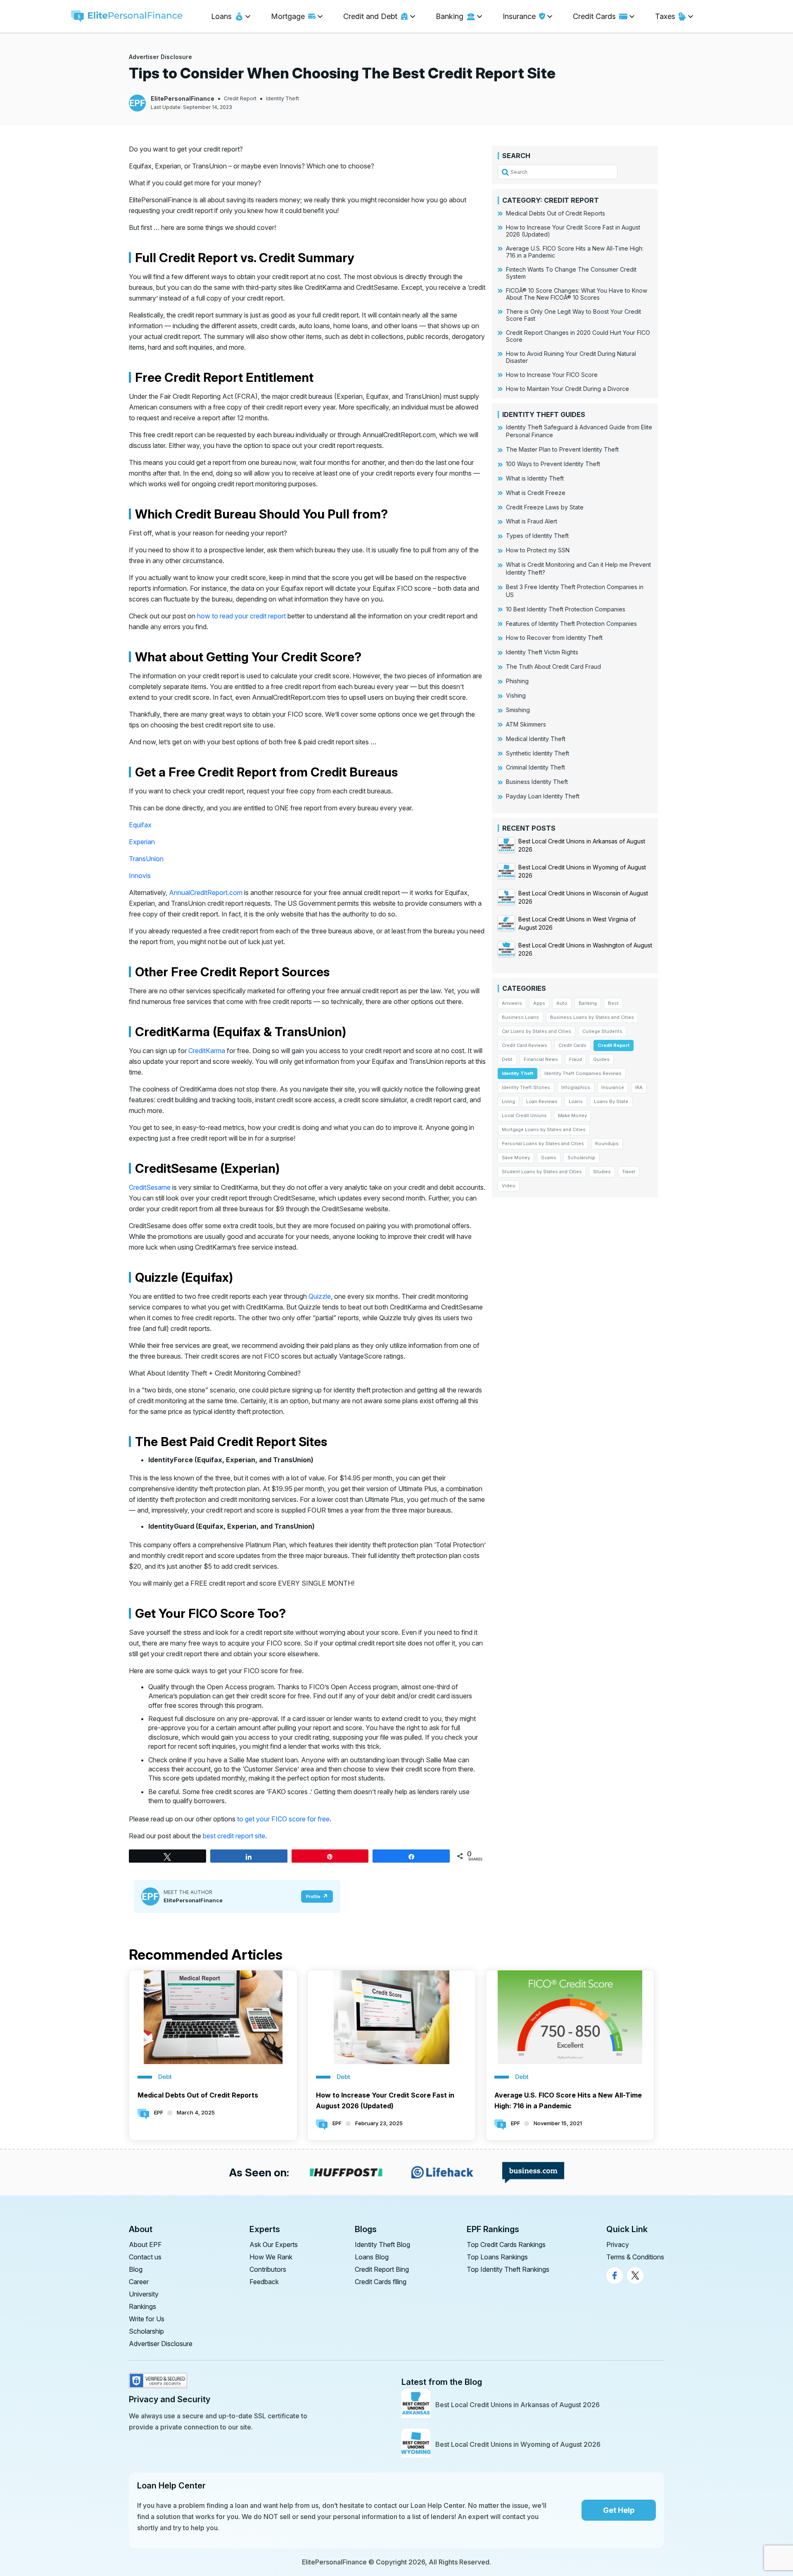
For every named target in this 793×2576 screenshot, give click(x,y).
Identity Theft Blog (382, 2245)
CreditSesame (150, 1187)
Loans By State (611, 1101)
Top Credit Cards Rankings (506, 2245)
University (144, 2294)
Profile (313, 1896)
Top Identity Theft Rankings (508, 2269)
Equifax (140, 825)
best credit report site (234, 1836)
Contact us (145, 2257)
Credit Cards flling (381, 2282)
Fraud (576, 1059)
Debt (507, 1059)
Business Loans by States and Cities (592, 1017)
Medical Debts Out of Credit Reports (198, 2095)
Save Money (516, 1158)
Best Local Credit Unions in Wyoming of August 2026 (518, 2444)
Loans (576, 1101)
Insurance (613, 1087)
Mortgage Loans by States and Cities (544, 1129)
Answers (512, 1003)
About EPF (145, 2245)
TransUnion (146, 859)
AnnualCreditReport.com (206, 893)
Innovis (140, 876)
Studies (602, 1172)
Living (508, 1101)
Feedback (264, 2282)
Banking (588, 1003)
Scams (549, 1158)
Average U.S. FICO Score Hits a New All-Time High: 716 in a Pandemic (568, 2100)
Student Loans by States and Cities (542, 1172)
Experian (142, 842)
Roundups (607, 1144)
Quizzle (320, 1296)
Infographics (576, 1087)
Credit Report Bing (382, 2269)
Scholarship (581, 1158)
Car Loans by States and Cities (537, 1031)
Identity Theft (283, 98)
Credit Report (240, 98)
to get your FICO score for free (283, 1819)
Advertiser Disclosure (160, 57)
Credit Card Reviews (525, 1045)
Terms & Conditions (635, 2257)
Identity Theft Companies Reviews (583, 1073)
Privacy (618, 2245)
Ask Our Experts (274, 2245)
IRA (639, 1087)
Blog (136, 2269)
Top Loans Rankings (497, 2257)
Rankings (142, 2306)
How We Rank (271, 2257)
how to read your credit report (241, 616)
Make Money (572, 1115)
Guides (601, 1059)
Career (139, 2282)
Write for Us (147, 2319)
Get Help (619, 2510)
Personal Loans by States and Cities (543, 1144)
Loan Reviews (542, 1101)
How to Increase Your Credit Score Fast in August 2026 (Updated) (385, 2100)
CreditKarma (207, 1051)
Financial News (541, 1059)
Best (613, 1003)
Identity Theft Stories (526, 1087)
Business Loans (520, 1017)
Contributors (268, 2269)
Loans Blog (372, 2257)
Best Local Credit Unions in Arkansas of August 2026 (518, 2405)
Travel (629, 1172)
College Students (602, 1031)
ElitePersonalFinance (183, 98)
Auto (562, 1003)
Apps (539, 1003)
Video (509, 1186)
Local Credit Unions (524, 1115)
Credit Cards (572, 1045)
